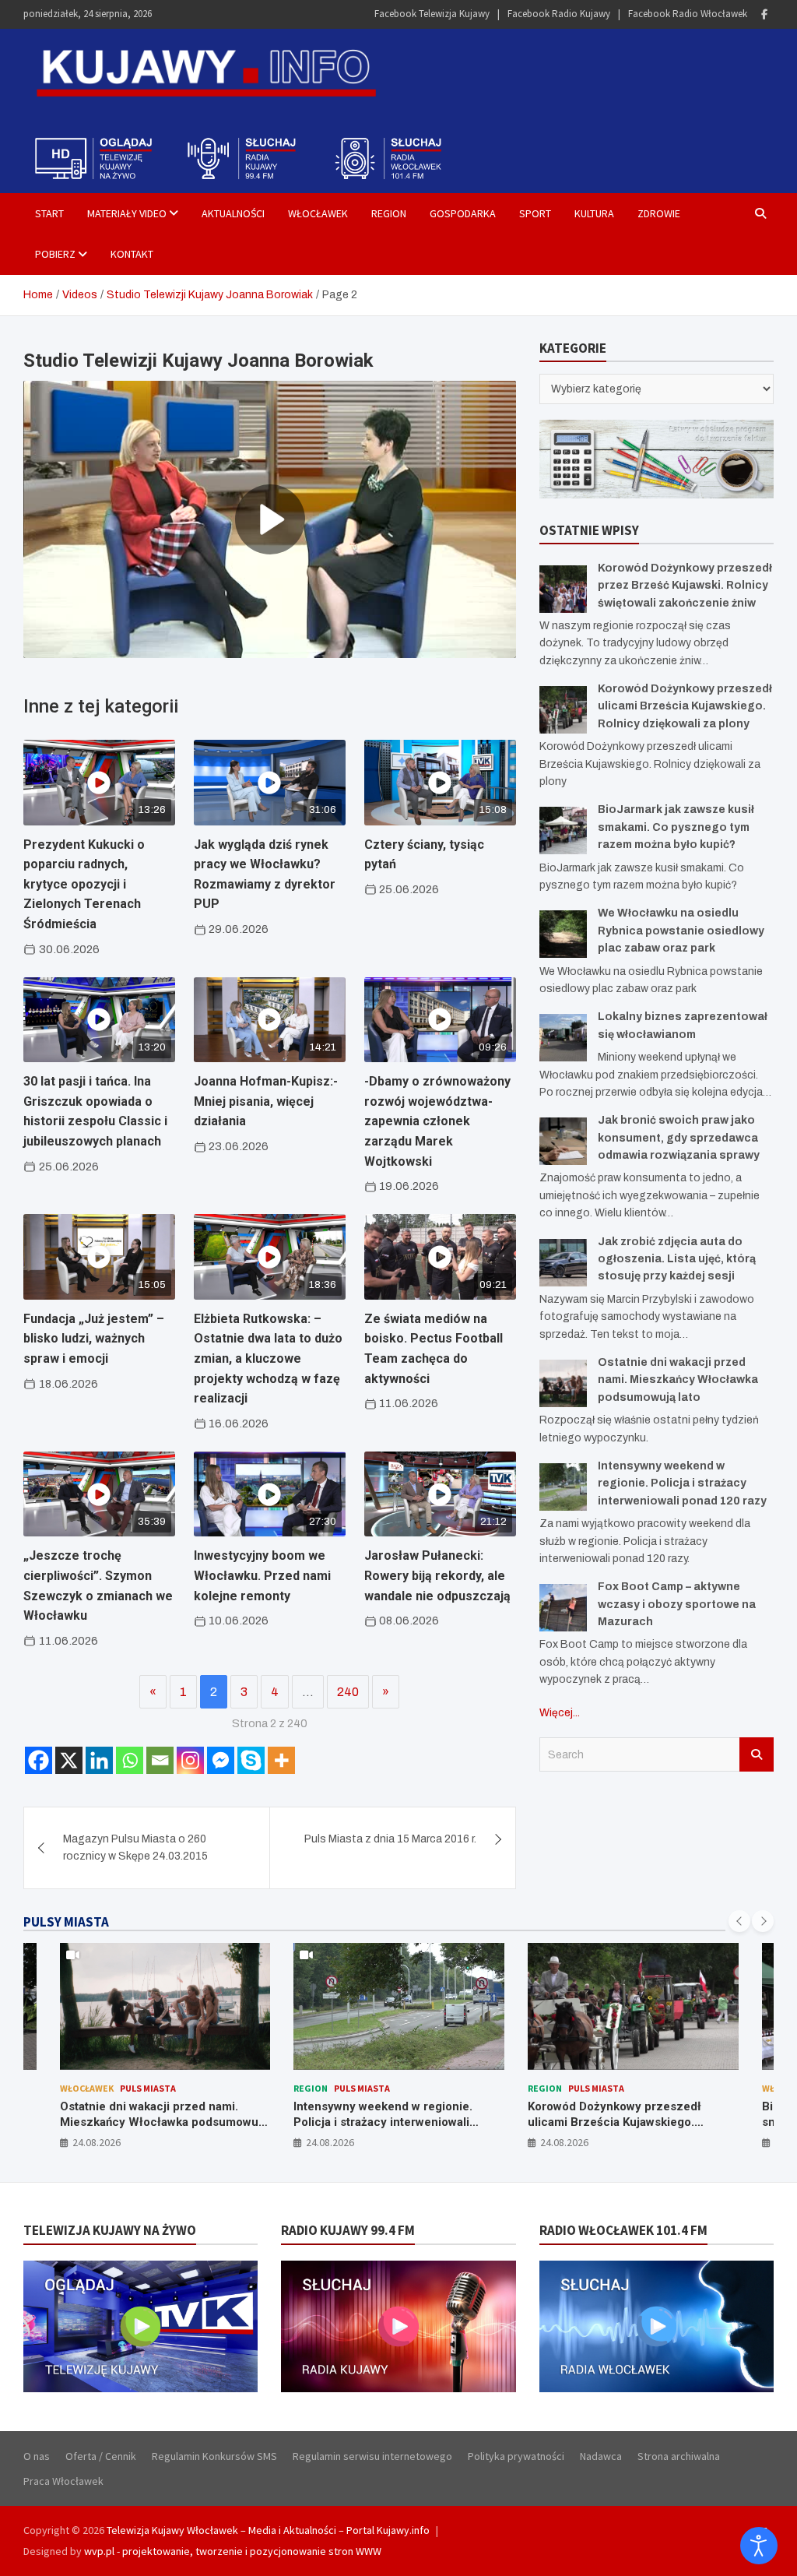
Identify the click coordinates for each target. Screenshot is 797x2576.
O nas (37, 2456)
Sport (535, 213)
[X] (69, 1760)
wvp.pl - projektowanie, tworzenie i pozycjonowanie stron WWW (233, 2551)
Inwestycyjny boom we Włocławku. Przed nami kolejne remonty (262, 1575)
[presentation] (739, 1921)
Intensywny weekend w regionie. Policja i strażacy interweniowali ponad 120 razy (682, 1483)
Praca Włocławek (63, 2481)
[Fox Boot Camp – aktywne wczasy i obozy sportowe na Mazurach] (563, 1608)
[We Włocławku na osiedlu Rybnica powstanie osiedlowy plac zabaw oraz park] (563, 934)
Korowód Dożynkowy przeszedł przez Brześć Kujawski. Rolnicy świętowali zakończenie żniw (685, 586)
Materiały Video (127, 213)
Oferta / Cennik (101, 2456)
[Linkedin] (99, 1760)
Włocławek (318, 213)
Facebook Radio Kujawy (559, 14)
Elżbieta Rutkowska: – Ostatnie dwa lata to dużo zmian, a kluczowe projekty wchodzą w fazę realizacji (268, 1358)
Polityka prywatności (516, 2456)
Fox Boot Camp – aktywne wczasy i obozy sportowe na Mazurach (677, 1604)
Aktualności (233, 213)
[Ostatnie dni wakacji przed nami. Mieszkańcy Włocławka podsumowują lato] (563, 1383)
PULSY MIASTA (66, 1922)
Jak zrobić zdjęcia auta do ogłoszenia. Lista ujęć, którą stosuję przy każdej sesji (677, 1259)
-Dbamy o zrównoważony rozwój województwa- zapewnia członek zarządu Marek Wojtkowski (437, 1121)
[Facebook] (764, 14)
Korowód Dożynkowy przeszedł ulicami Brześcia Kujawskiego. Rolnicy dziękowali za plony (685, 706)
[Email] (160, 1760)
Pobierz (55, 254)
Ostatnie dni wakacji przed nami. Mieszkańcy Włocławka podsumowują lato (678, 1380)
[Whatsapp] (130, 1760)
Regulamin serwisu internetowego (372, 2456)
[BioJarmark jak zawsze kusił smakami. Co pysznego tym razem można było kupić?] (563, 831)
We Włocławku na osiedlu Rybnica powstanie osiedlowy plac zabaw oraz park (681, 931)
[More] (281, 1760)
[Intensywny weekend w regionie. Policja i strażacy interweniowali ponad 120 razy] (563, 1487)
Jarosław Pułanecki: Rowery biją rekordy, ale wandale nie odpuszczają (437, 1575)
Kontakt (132, 254)
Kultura (594, 213)
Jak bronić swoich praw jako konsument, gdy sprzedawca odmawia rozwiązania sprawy (679, 1138)
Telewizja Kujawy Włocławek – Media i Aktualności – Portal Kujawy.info (268, 2530)
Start (49, 213)
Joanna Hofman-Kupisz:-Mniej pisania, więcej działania (266, 1101)
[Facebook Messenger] (221, 1760)
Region (389, 213)
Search (757, 1754)
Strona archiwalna (679, 2456)
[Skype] (251, 1760)
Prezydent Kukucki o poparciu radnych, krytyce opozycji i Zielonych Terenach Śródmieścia (84, 884)
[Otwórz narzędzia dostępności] (759, 2546)
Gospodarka (463, 213)
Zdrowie (659, 213)
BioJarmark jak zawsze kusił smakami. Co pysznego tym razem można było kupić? (676, 827)
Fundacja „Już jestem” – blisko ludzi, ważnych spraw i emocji (94, 1339)
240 (348, 1692)
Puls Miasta (128, 2088)
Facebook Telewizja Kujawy (432, 14)
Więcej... (560, 1713)
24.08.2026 (96, 2142)
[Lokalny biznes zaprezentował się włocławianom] (563, 1038)
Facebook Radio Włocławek (688, 14)
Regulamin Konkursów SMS (214, 2456)
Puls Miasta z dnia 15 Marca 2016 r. (390, 1839)
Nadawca (601, 2456)
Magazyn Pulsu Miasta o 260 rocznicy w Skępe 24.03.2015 (135, 1848)
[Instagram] (190, 1760)
